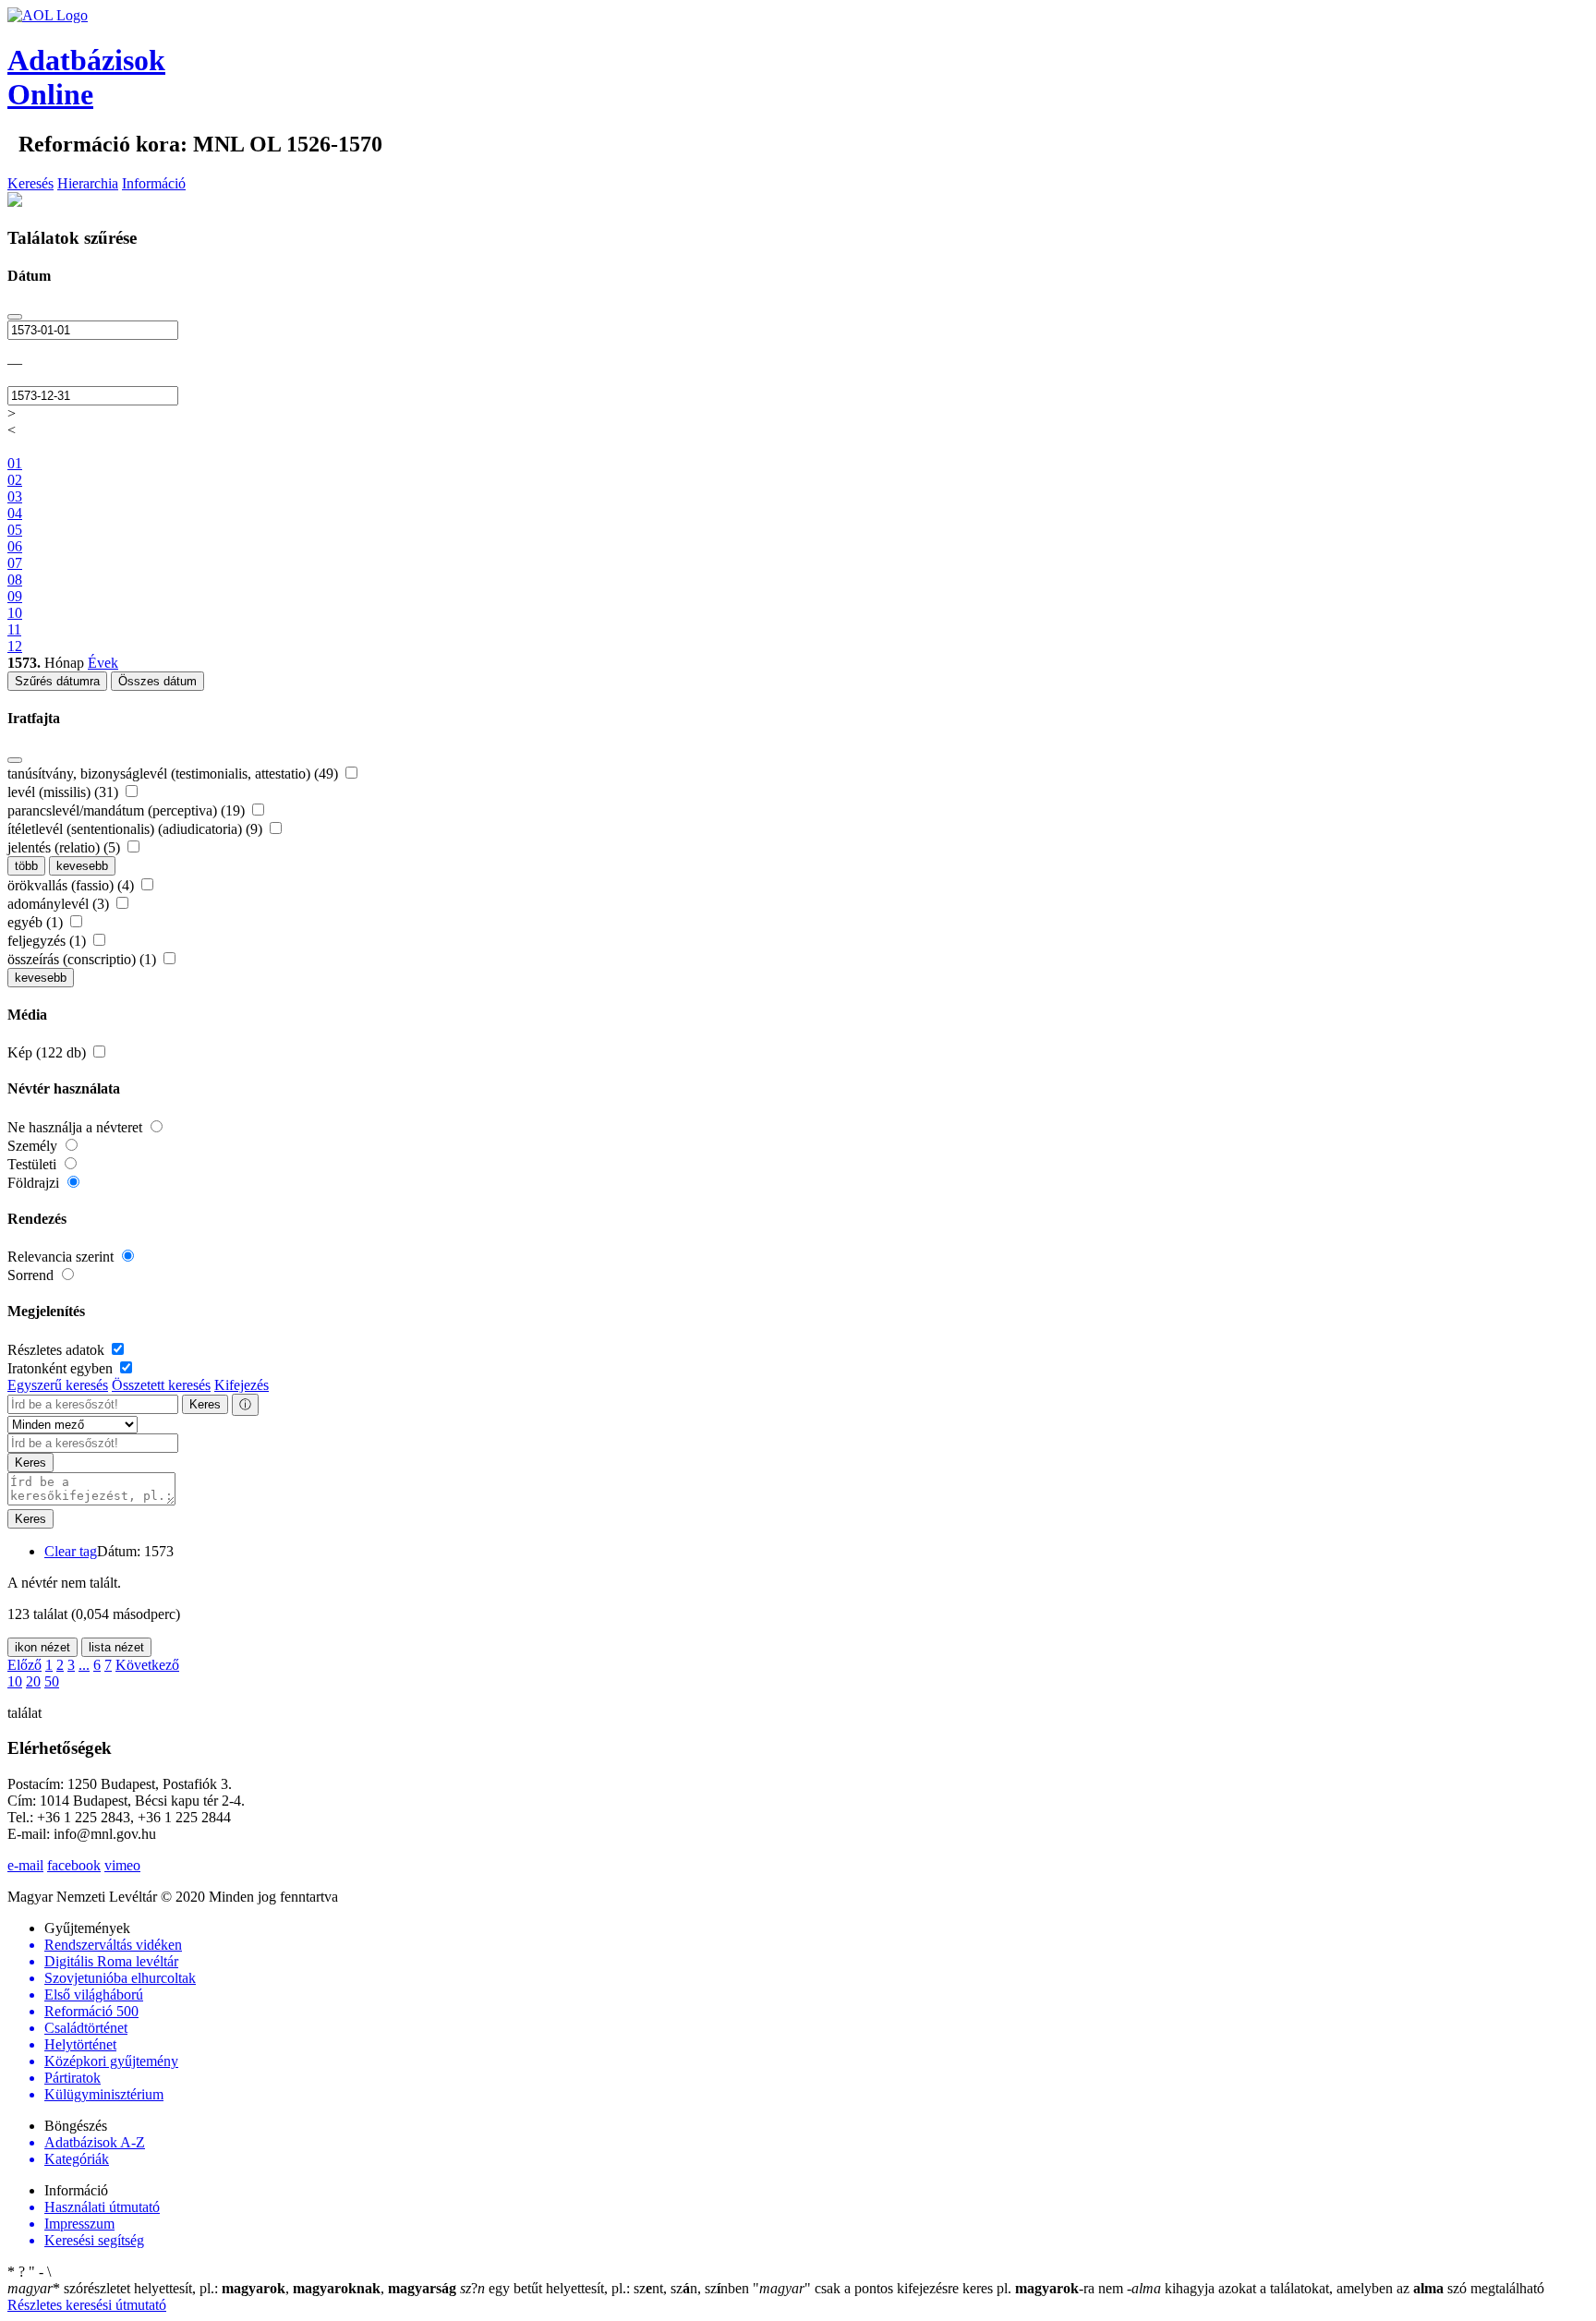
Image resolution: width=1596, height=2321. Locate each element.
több (26, 866)
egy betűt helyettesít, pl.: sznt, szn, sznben (606, 2288)
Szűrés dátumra (57, 681)
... (84, 1665)
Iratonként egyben (62, 1368)
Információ (154, 183)
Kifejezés (242, 1385)
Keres (205, 1404)
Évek (103, 663)
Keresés (30, 183)
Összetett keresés (161, 1385)
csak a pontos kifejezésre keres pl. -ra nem (940, 2288)
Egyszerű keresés (58, 1385)
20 (33, 1681)
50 (52, 1681)
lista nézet (116, 1647)
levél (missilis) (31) (65, 792)
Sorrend (32, 1275)
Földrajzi (35, 1183)
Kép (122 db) (48, 1052)
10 (15, 1681)
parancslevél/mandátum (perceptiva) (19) (128, 810)
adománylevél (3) (60, 904)
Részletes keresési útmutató (87, 2305)
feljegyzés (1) (48, 941)
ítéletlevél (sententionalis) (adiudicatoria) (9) (137, 829)
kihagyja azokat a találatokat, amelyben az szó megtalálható (1336, 2288)
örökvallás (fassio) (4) (73, 885)
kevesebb (82, 866)
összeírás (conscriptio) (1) (84, 959)
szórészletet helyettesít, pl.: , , (232, 2288)
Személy (34, 1146)
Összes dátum (157, 681)
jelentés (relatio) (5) (66, 847)
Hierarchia (88, 183)
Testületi (34, 1164)
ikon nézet (42, 1647)
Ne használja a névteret (77, 1127)
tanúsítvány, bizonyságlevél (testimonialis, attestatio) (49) (175, 774)
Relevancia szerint (62, 1257)
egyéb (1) (37, 922)
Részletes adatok (58, 1350)
